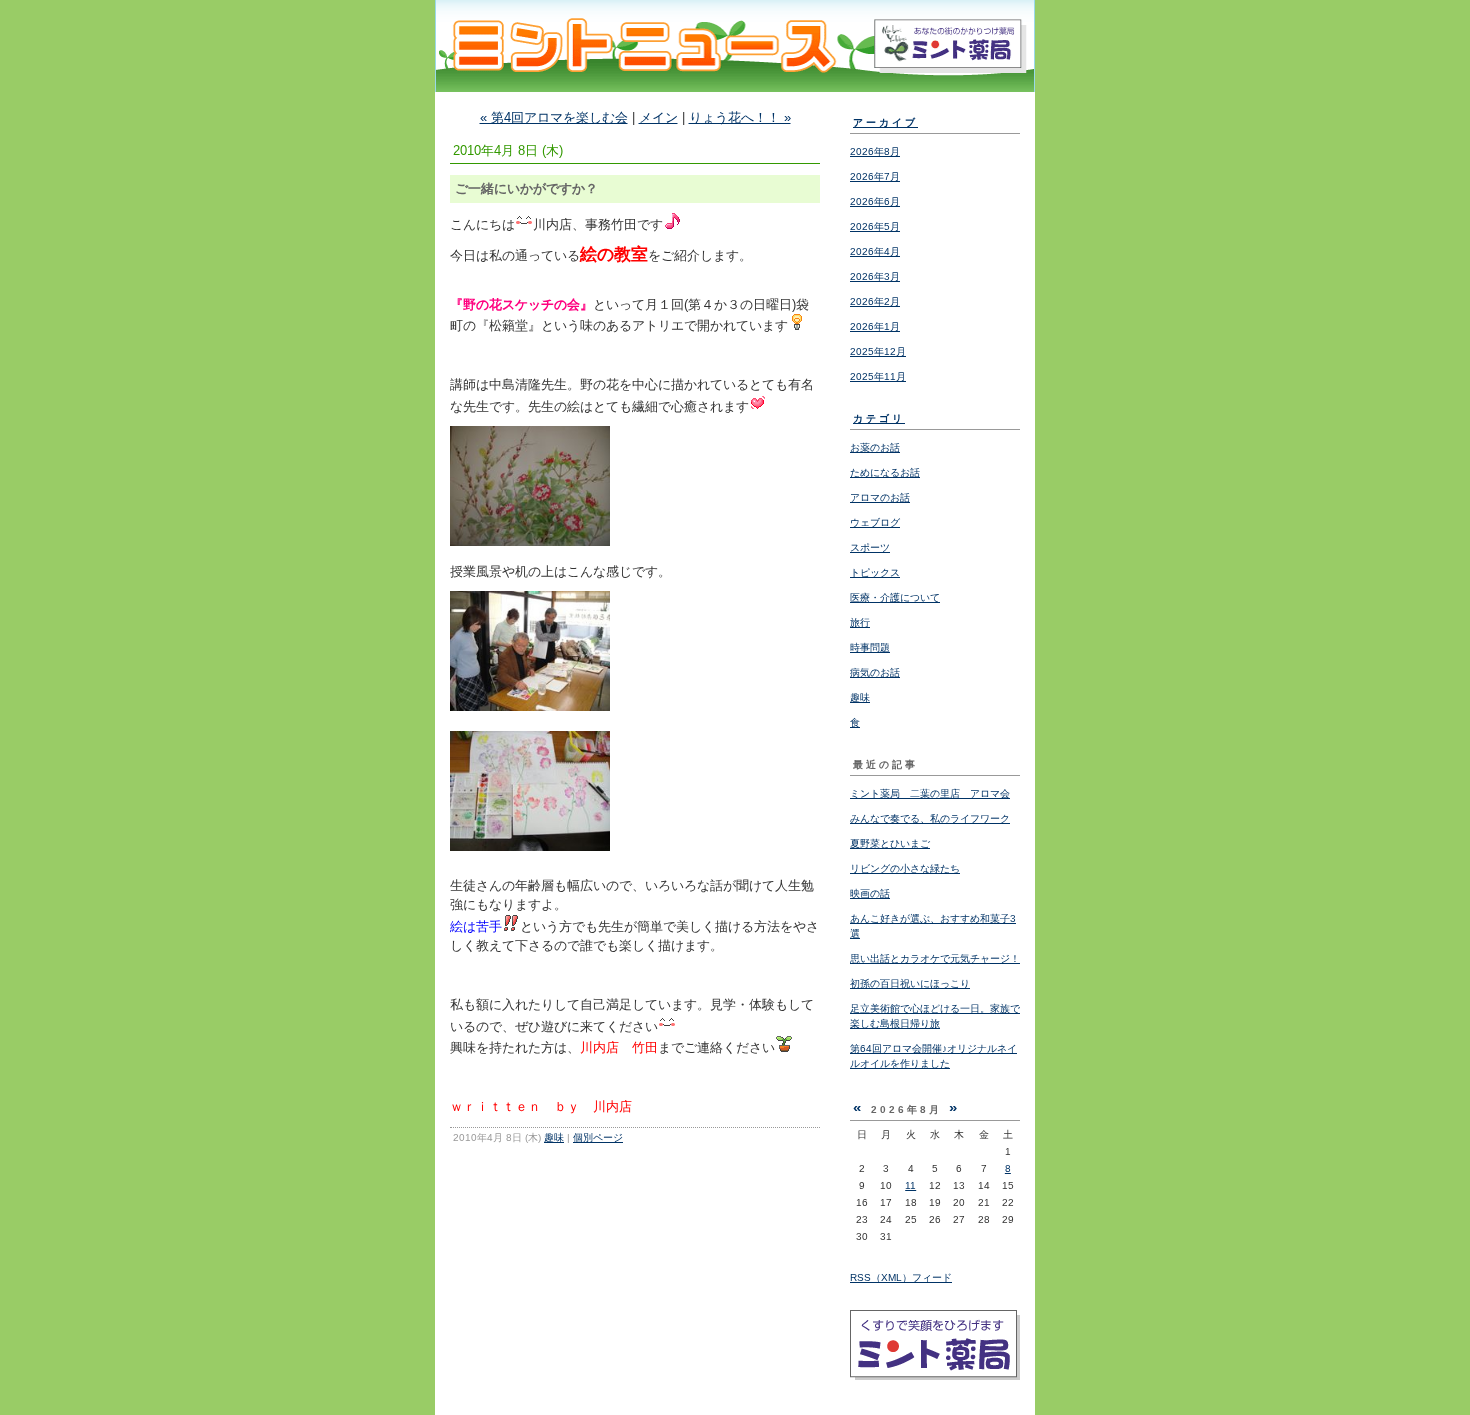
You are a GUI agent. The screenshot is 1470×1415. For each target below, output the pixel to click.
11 (910, 1185)
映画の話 (870, 893)
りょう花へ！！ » (740, 117)
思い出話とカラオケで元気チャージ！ (935, 958)
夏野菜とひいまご (890, 843)
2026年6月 (875, 201)
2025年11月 (878, 376)
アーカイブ (885, 122)
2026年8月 (875, 151)
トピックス (875, 572)
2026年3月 (875, 276)
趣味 (554, 1137)
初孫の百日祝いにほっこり (910, 983)
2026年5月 (875, 226)
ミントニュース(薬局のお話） (735, 64)
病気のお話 (875, 672)
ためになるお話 (885, 472)
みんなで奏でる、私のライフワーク (930, 818)
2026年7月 (875, 176)
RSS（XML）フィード (901, 1277)
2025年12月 (878, 351)
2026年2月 (875, 301)
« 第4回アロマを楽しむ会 (554, 117)
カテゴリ (879, 418)
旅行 (860, 622)
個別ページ (598, 1137)
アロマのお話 (880, 497)
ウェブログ (875, 522)
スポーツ (870, 547)
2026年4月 (875, 251)
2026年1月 (875, 326)
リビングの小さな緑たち (905, 868)
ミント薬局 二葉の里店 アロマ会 (930, 793)
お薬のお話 (875, 447)
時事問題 (870, 647)
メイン (658, 117)
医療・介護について (895, 597)
